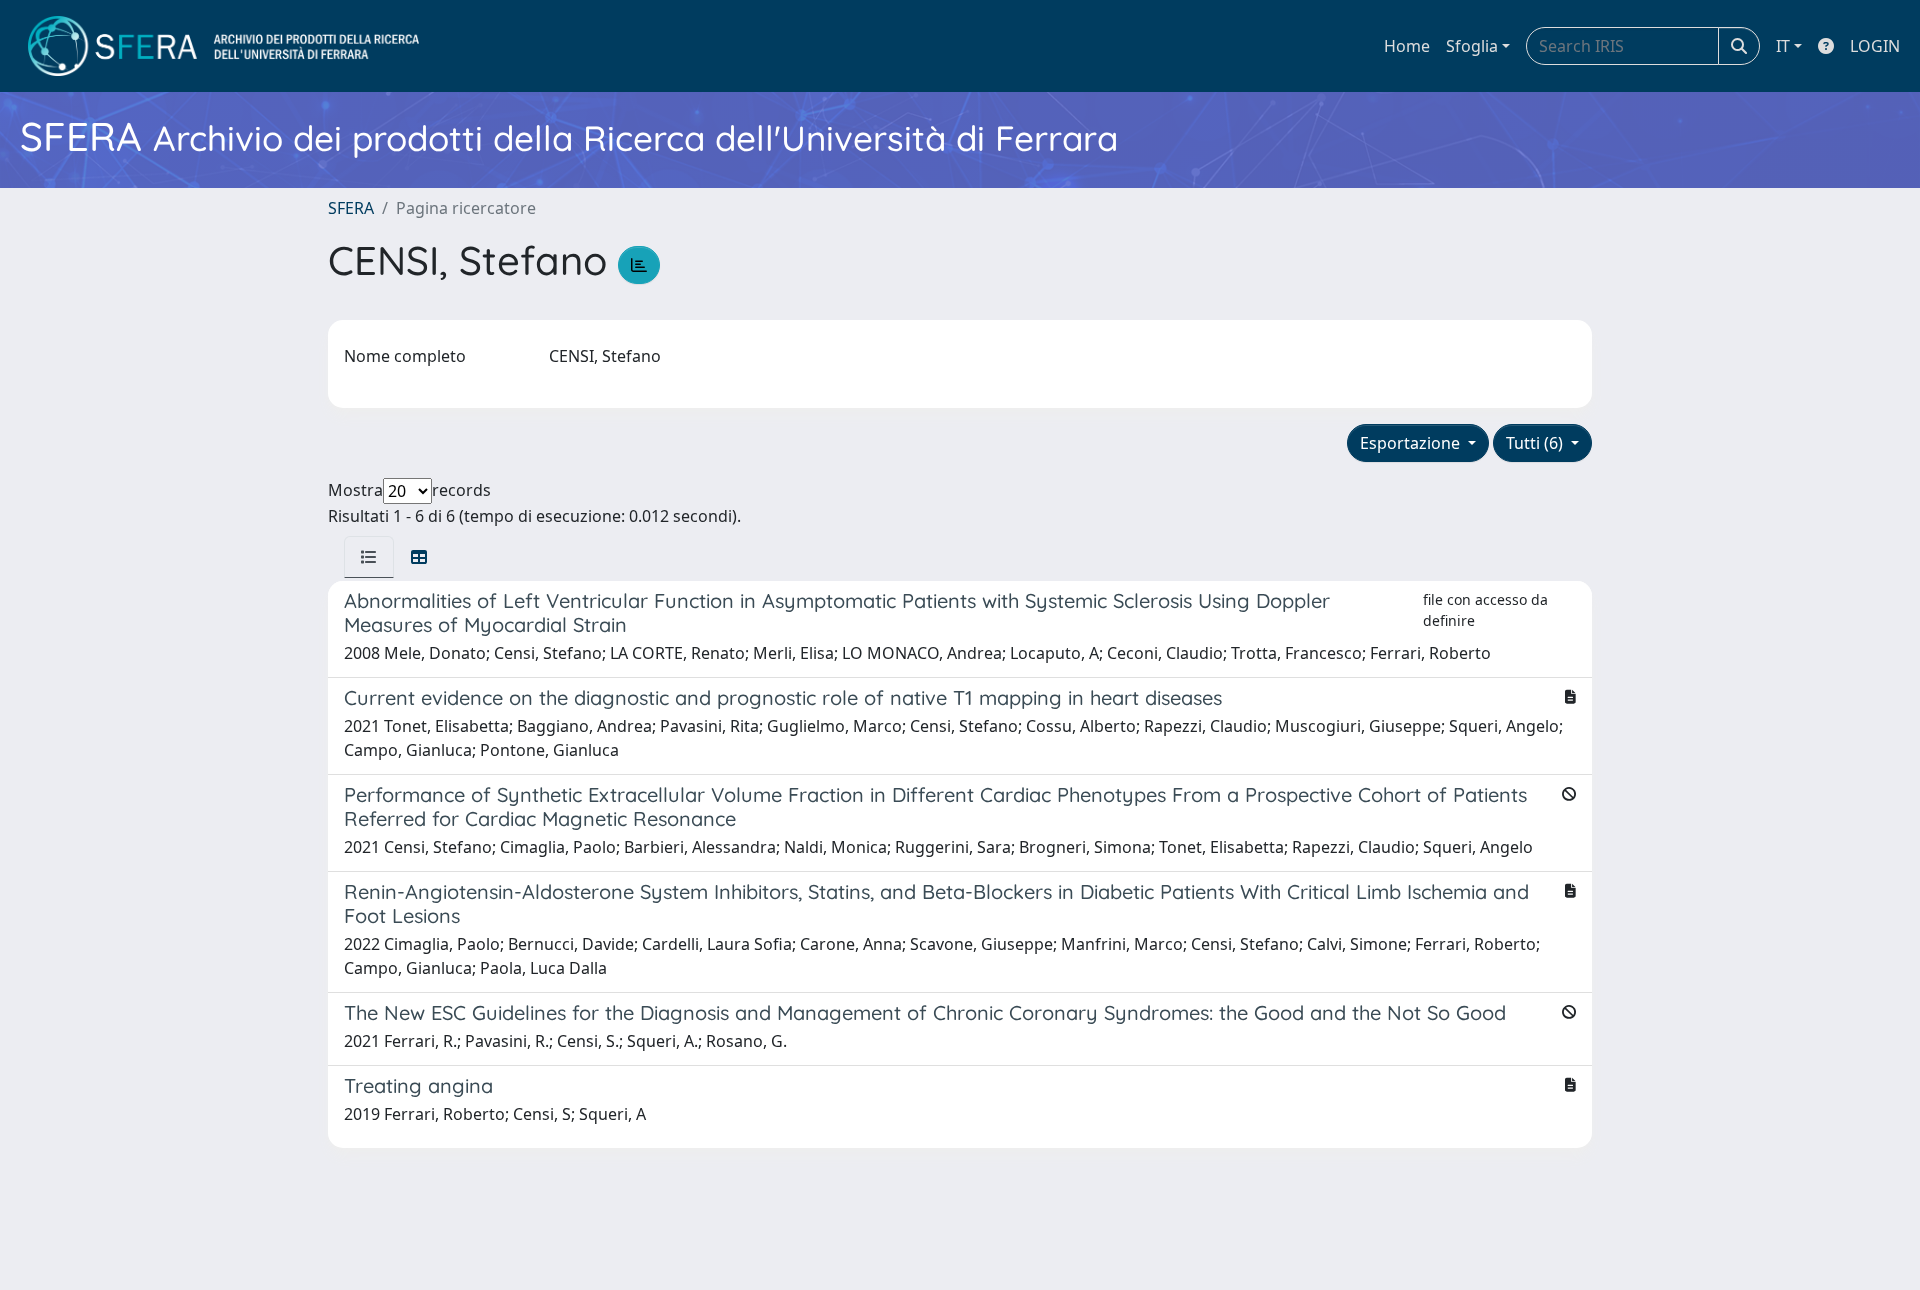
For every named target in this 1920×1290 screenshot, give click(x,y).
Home (1407, 46)
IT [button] (1783, 46)
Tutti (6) (1536, 443)
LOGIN (1875, 46)
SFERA (351, 208)
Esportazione (1412, 443)
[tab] (369, 557)
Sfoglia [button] (1472, 46)
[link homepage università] (223, 46)
